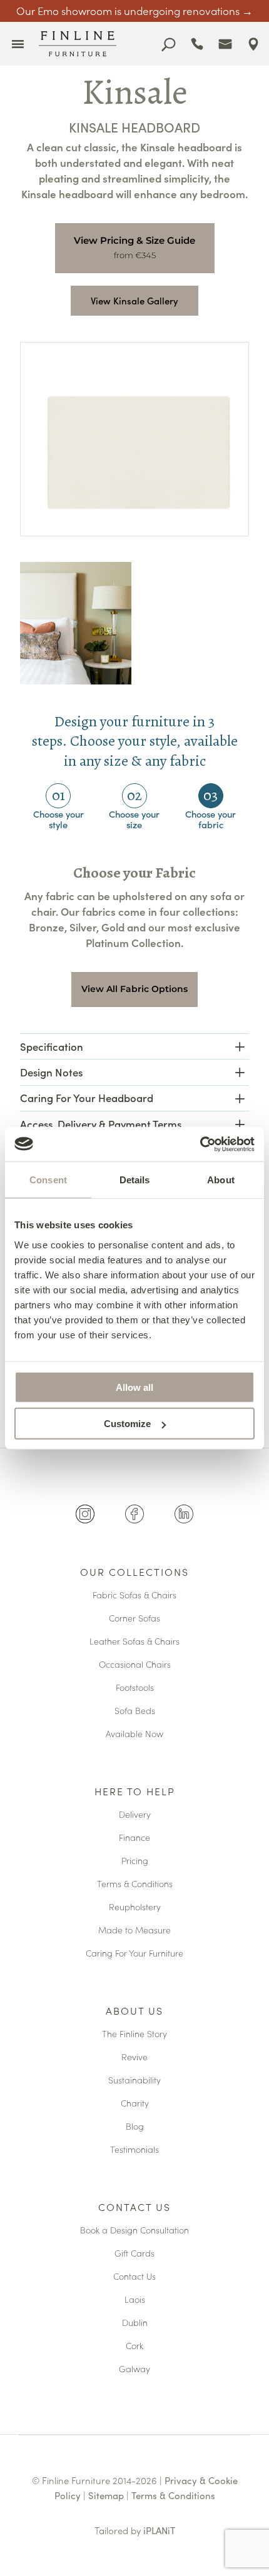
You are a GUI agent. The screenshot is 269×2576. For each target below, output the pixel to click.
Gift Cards (134, 2254)
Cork (134, 2346)
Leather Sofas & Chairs (134, 1642)
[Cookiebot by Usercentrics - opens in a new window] (200, 1144)
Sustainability (134, 2081)
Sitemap (106, 2495)
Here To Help (135, 1792)
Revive (134, 2057)
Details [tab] (135, 1180)
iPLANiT (159, 2530)
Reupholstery (135, 1907)
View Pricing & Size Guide (134, 240)
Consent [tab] (48, 1180)
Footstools (135, 1688)
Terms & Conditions (135, 1884)
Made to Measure (134, 1931)
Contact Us (134, 2208)
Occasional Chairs (135, 1665)
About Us (134, 2012)
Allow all (134, 1387)
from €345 (135, 255)
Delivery (135, 1815)
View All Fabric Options (134, 989)
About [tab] (221, 1180)
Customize (127, 1424)
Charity (135, 2104)
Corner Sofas (134, 1619)
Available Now (134, 1734)
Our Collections (134, 1573)
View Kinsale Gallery (134, 300)
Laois (135, 2300)
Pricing (135, 1861)
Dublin (135, 2323)
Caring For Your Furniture (134, 1954)
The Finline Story (134, 2034)
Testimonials (134, 2150)
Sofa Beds (135, 1711)
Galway (134, 2369)
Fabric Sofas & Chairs (134, 1596)
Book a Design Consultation (134, 2231)
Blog (135, 2127)
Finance (134, 1838)
